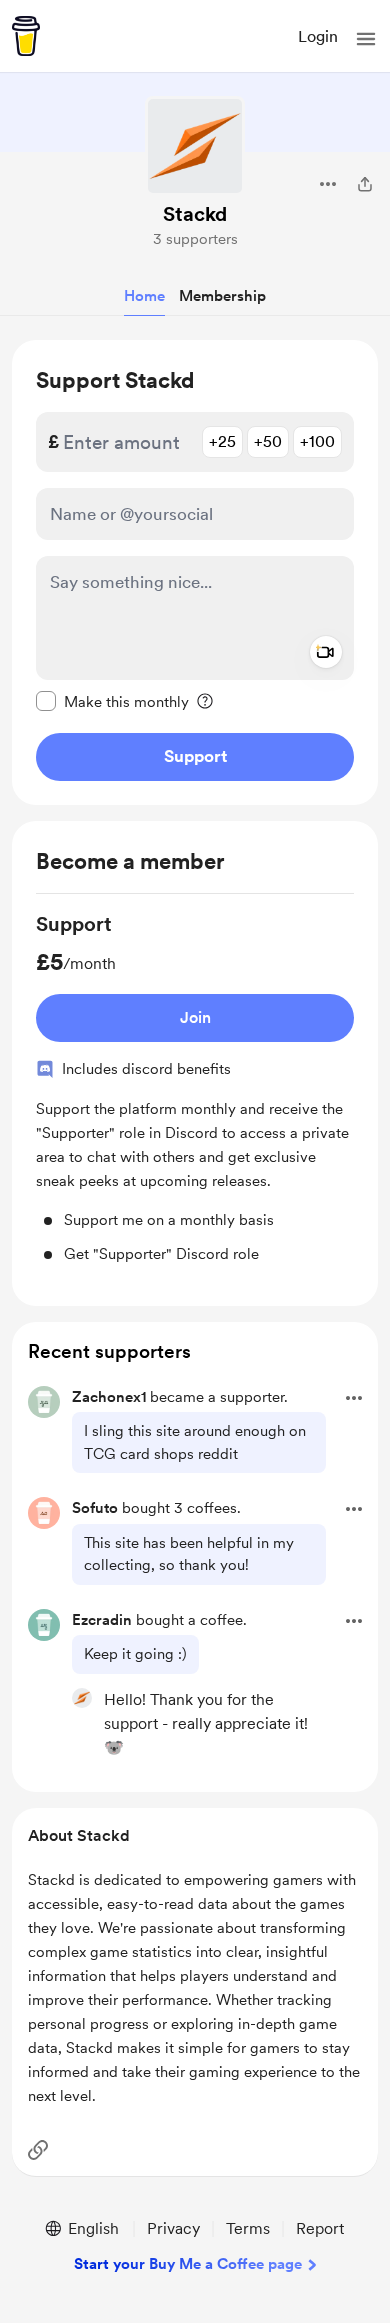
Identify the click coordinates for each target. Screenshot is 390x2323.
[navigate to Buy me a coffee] (26, 36)
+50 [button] (268, 441)
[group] (195, 1088)
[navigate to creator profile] (195, 146)
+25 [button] (222, 441)
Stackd (195, 214)
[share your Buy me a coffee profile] (365, 184)
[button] (366, 39)
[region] (195, 572)
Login (318, 36)
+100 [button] (317, 441)
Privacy (173, 2228)
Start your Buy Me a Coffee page (188, 2264)
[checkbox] (112, 701)
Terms (248, 2228)
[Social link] (38, 2150)
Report (320, 2228)
